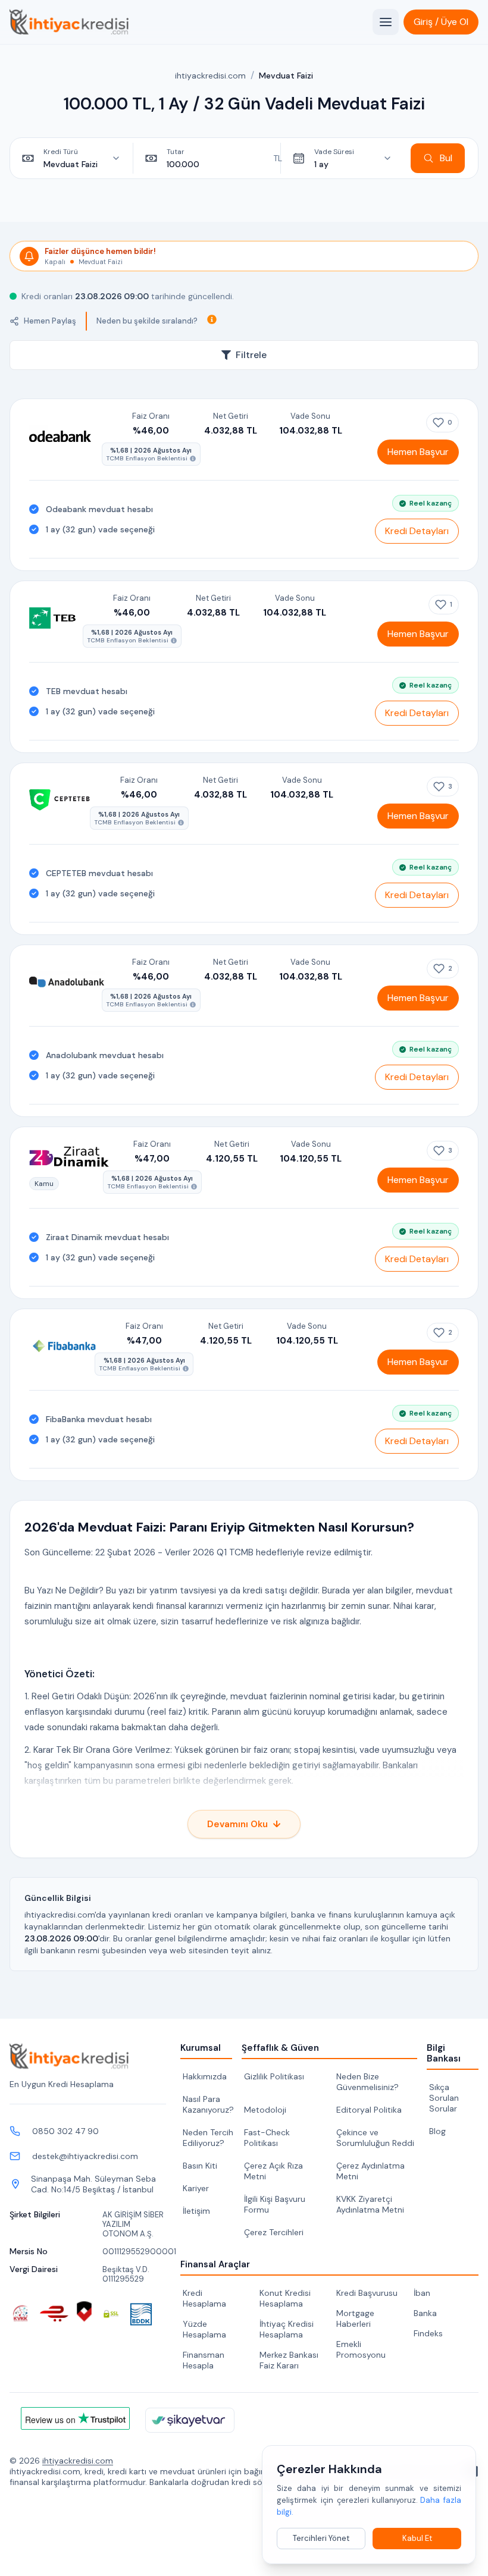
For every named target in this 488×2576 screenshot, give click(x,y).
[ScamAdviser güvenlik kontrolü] (84, 2312)
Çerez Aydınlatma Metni (370, 2171)
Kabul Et (417, 2538)
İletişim (196, 2211)
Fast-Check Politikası (267, 2138)
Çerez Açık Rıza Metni (273, 2171)
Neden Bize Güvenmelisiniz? (367, 2082)
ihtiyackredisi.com (210, 76)
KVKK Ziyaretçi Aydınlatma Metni (370, 2204)
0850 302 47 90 (65, 2131)
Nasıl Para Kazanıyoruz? (208, 2104)
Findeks (428, 2333)
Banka (425, 2313)
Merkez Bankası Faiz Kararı (289, 2360)
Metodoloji (265, 2110)
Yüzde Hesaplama (204, 2329)
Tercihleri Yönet (321, 2538)
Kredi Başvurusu (367, 2293)
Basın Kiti (200, 2166)
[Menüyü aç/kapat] (386, 22)
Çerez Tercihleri (274, 2232)
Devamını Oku (244, 1824)
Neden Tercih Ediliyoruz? (208, 2138)
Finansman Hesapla (204, 2360)
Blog (437, 2131)
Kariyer (196, 2188)
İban (422, 2293)
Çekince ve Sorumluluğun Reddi (375, 2138)
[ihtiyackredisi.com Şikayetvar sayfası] (190, 2420)
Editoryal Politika (369, 2110)
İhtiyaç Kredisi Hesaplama (287, 2329)
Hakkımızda (205, 2076)
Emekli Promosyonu (361, 2349)
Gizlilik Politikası (274, 2076)
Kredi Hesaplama (204, 2298)
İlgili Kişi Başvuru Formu (275, 2204)
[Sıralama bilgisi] (212, 319)
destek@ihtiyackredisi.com (85, 2156)
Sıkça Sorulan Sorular (444, 2098)
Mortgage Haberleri (355, 2318)
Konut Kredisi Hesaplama (285, 2298)
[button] (441, 22)
